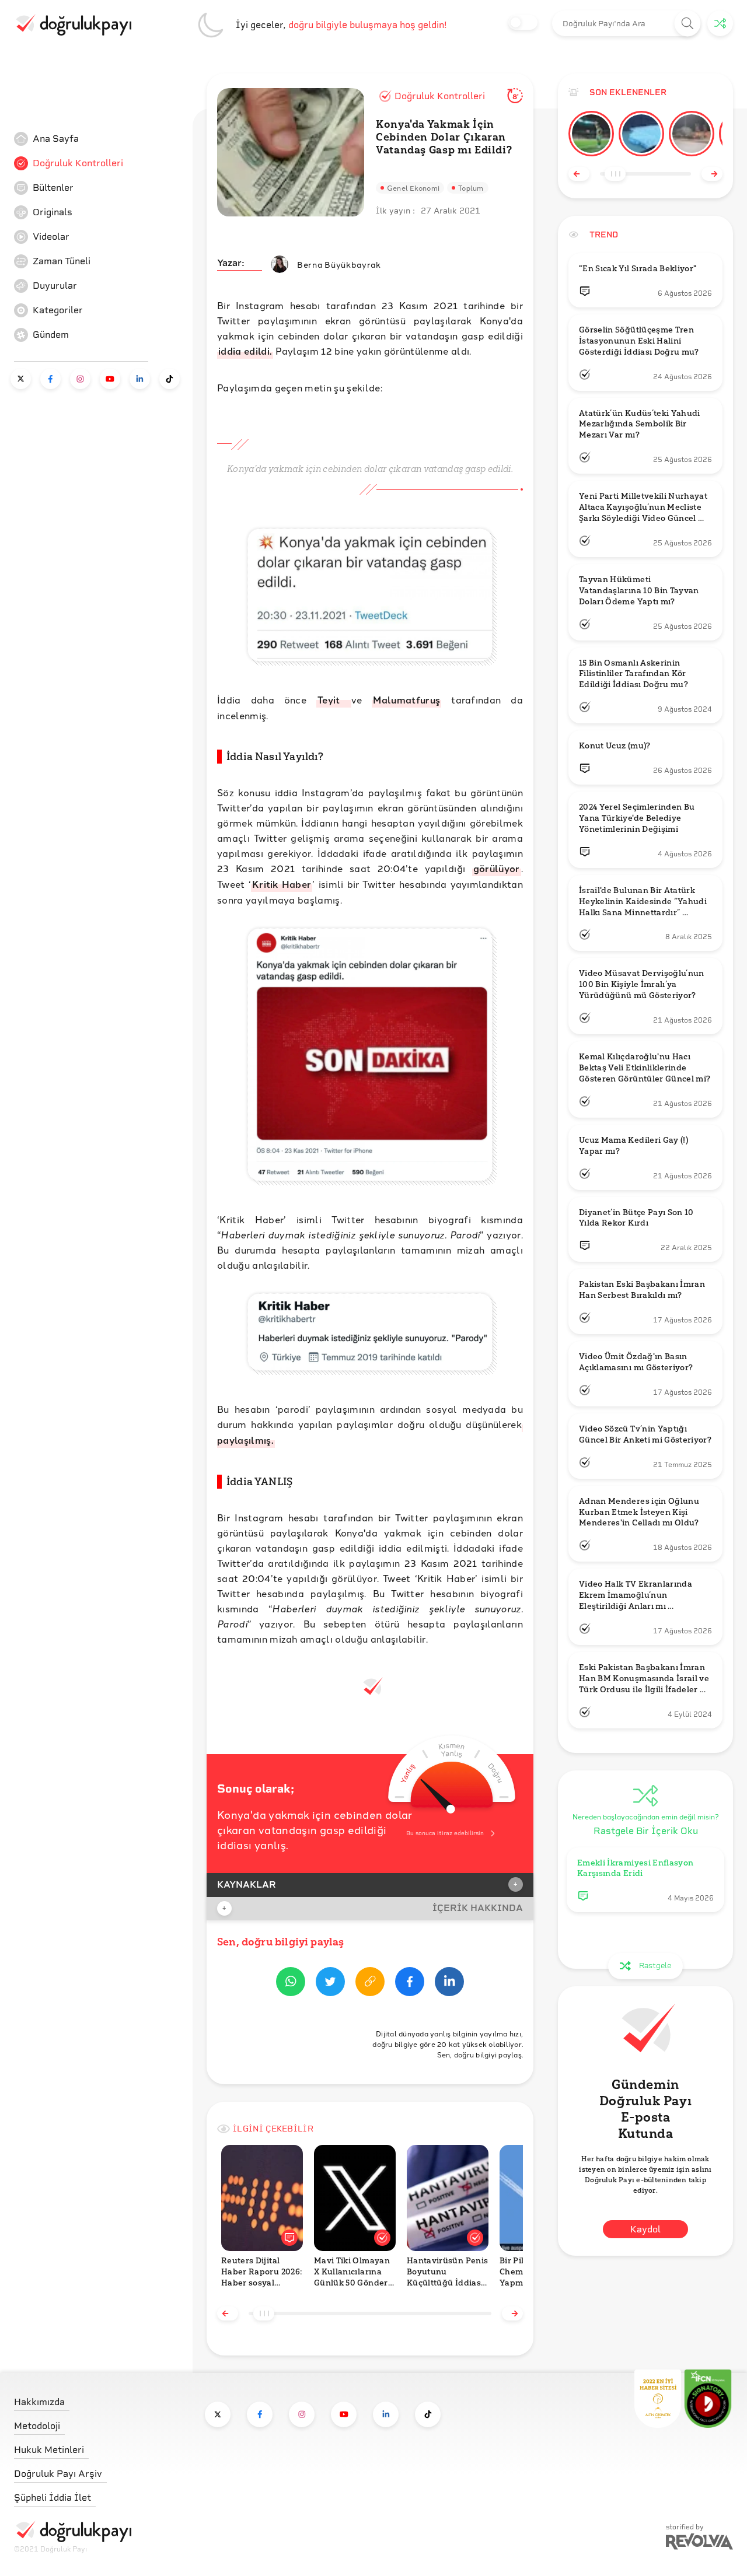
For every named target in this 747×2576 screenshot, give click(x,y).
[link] (102, 139)
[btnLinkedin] (449, 1984)
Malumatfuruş (406, 700)
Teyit (334, 700)
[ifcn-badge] (658, 2399)
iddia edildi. (245, 351)
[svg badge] (708, 2399)
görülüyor (497, 868)
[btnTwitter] (330, 1984)
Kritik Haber (282, 884)
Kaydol (645, 2229)
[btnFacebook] (410, 1984)
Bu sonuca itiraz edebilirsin (445, 1833)
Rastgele (655, 1966)
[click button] (688, 24)
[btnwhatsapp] (291, 1984)
